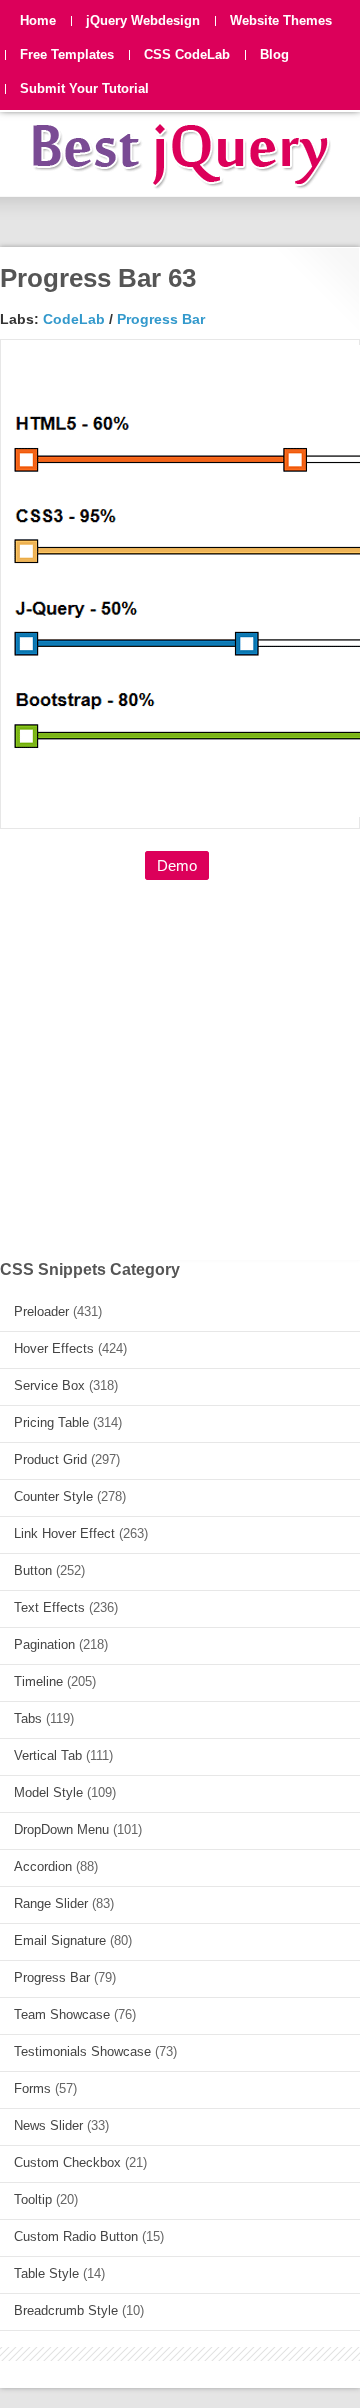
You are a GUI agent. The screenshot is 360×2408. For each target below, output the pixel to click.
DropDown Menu (61, 1829)
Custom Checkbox (67, 2162)
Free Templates (67, 54)
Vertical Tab (48, 1755)
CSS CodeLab (187, 54)
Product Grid (50, 1459)
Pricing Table (51, 1422)
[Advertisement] (180, 1059)
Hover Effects (54, 1348)
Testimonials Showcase (82, 2051)
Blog (274, 54)
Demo (177, 865)
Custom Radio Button (76, 2236)
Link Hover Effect (64, 1533)
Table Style (46, 2273)
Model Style (48, 1792)
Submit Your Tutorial (84, 88)
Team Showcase (62, 2014)
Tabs (28, 1718)
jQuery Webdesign (143, 20)
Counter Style (53, 1496)
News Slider (48, 2125)
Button (33, 1570)
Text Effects (49, 1607)
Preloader (41, 1311)
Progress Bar (161, 319)
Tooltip (33, 2199)
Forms (32, 2088)
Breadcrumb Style (66, 2310)
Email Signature (60, 1940)
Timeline (38, 1681)
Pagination (44, 1644)
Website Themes (281, 20)
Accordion (43, 1866)
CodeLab (74, 319)
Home (38, 20)
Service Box (49, 1385)
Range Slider (51, 1903)
